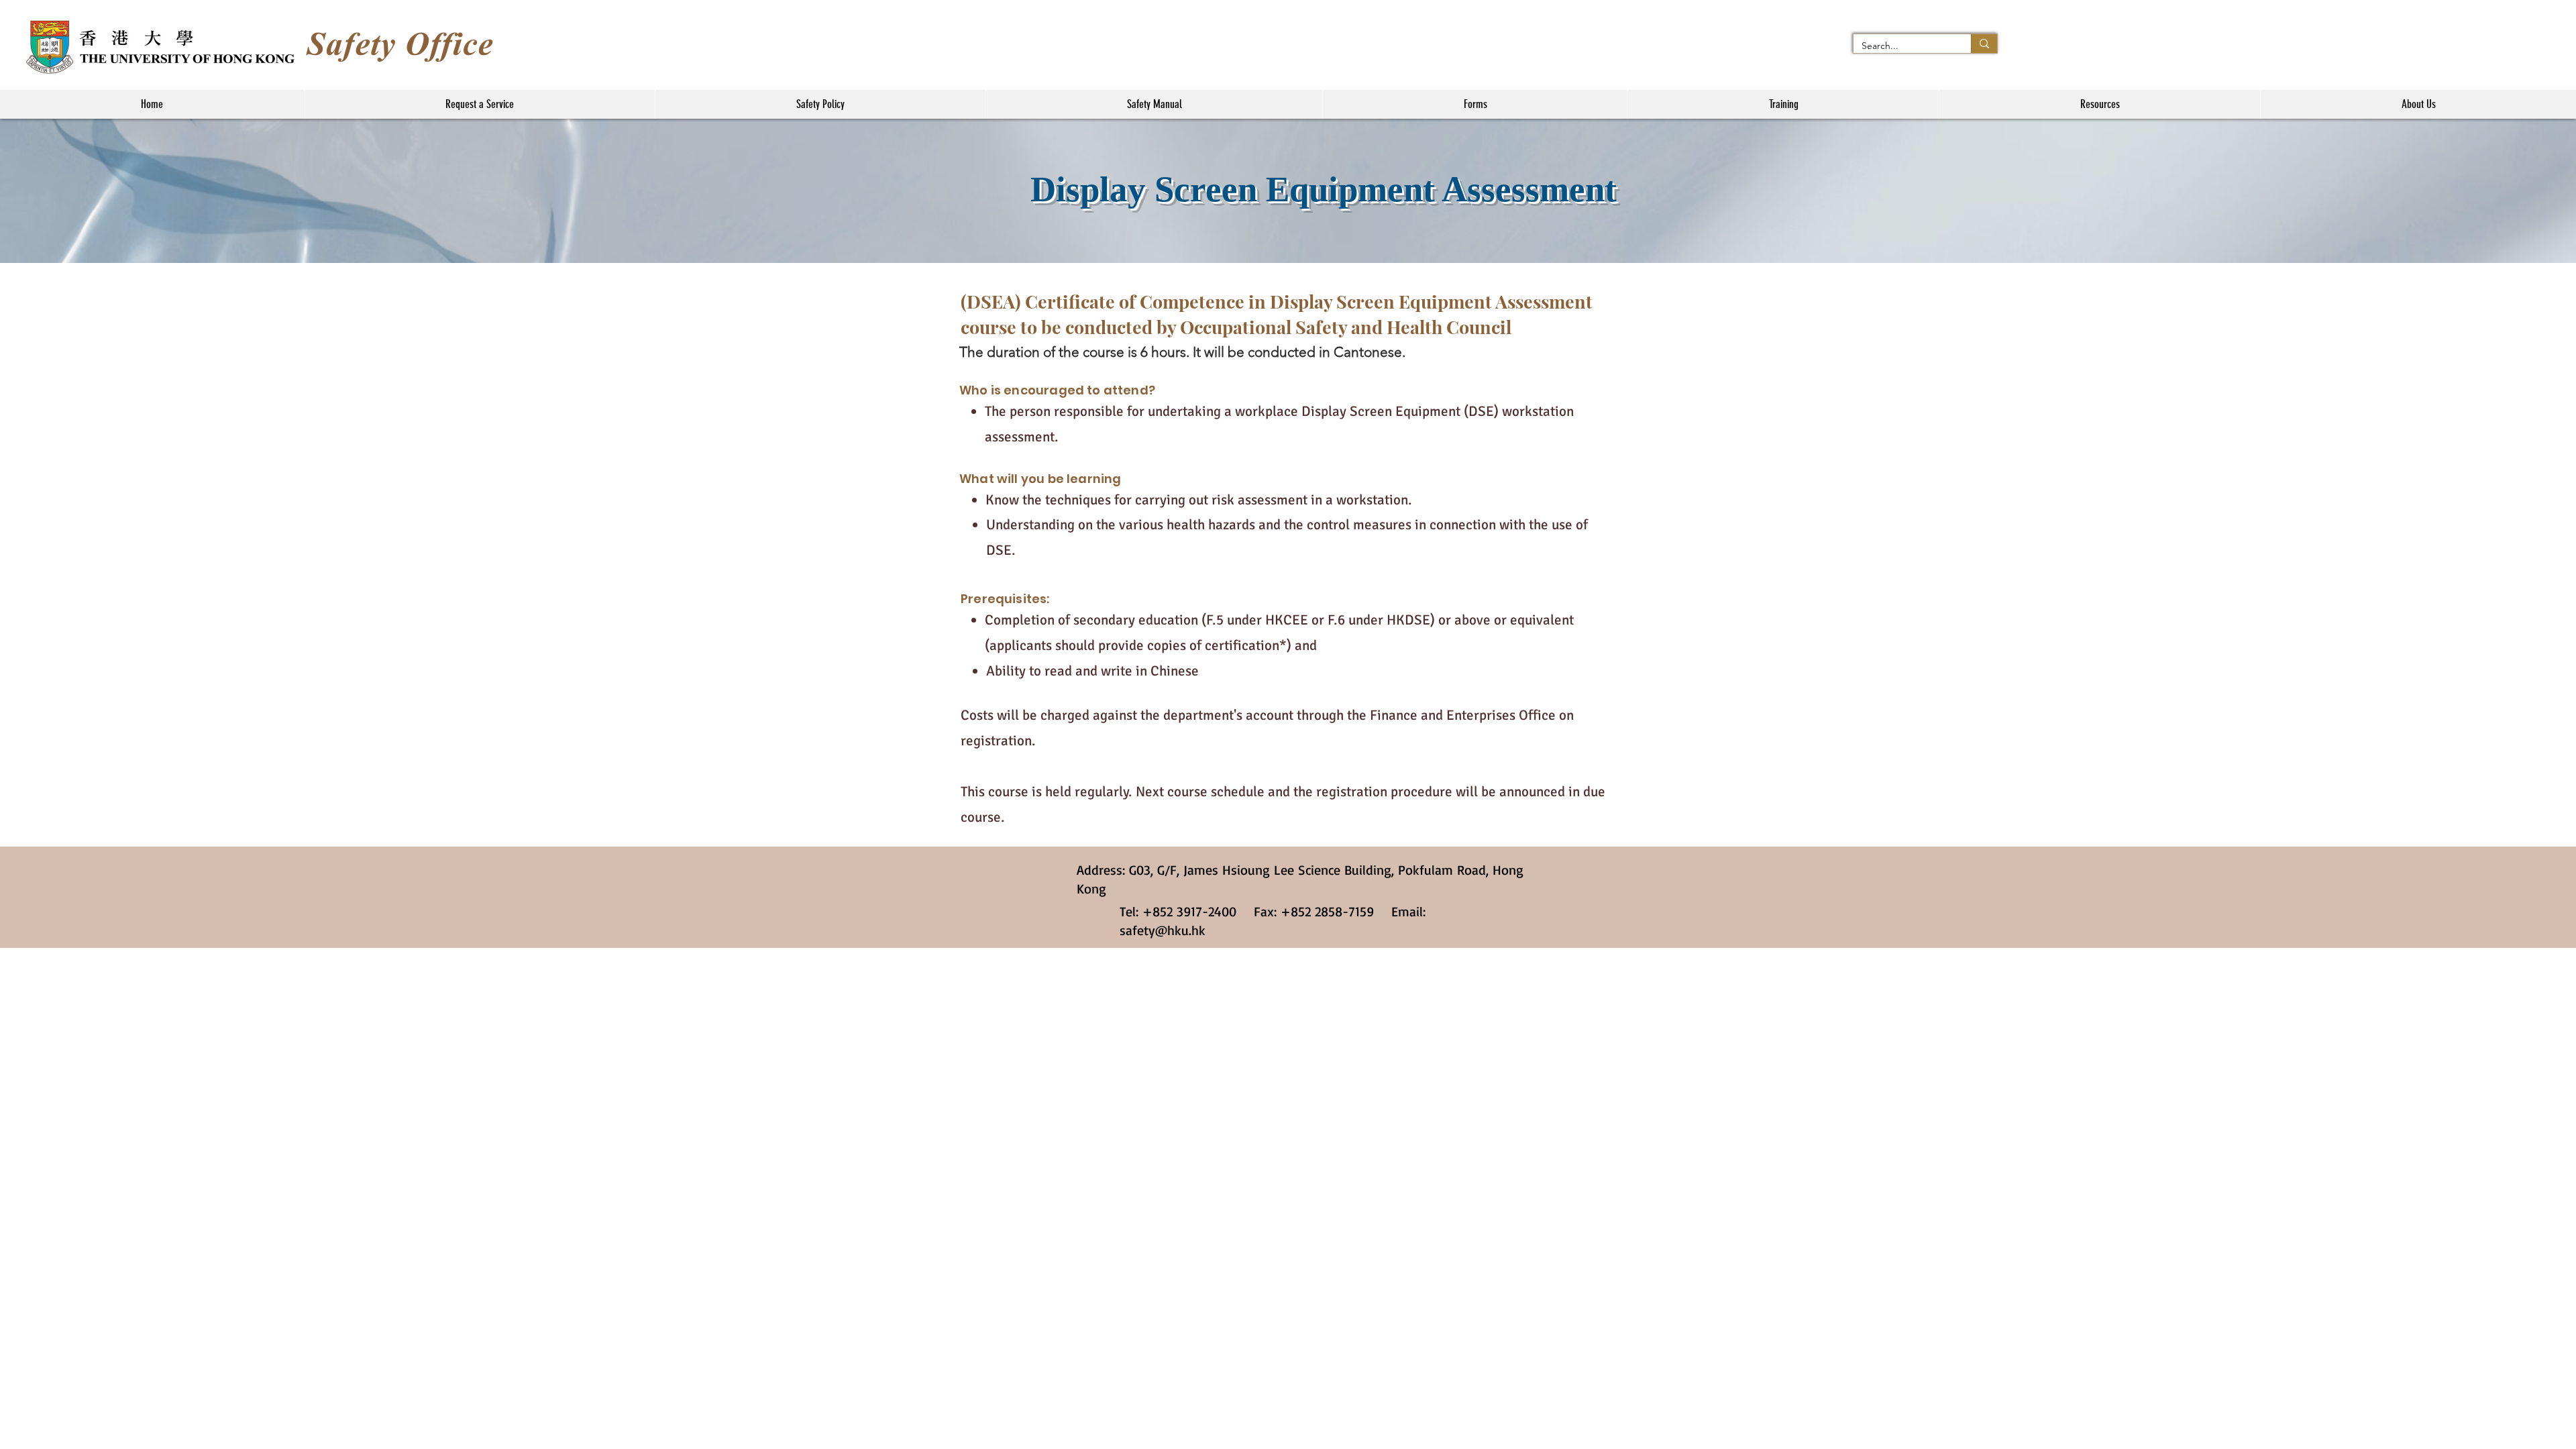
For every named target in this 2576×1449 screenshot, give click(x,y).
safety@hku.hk (1163, 930)
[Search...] (1984, 44)
